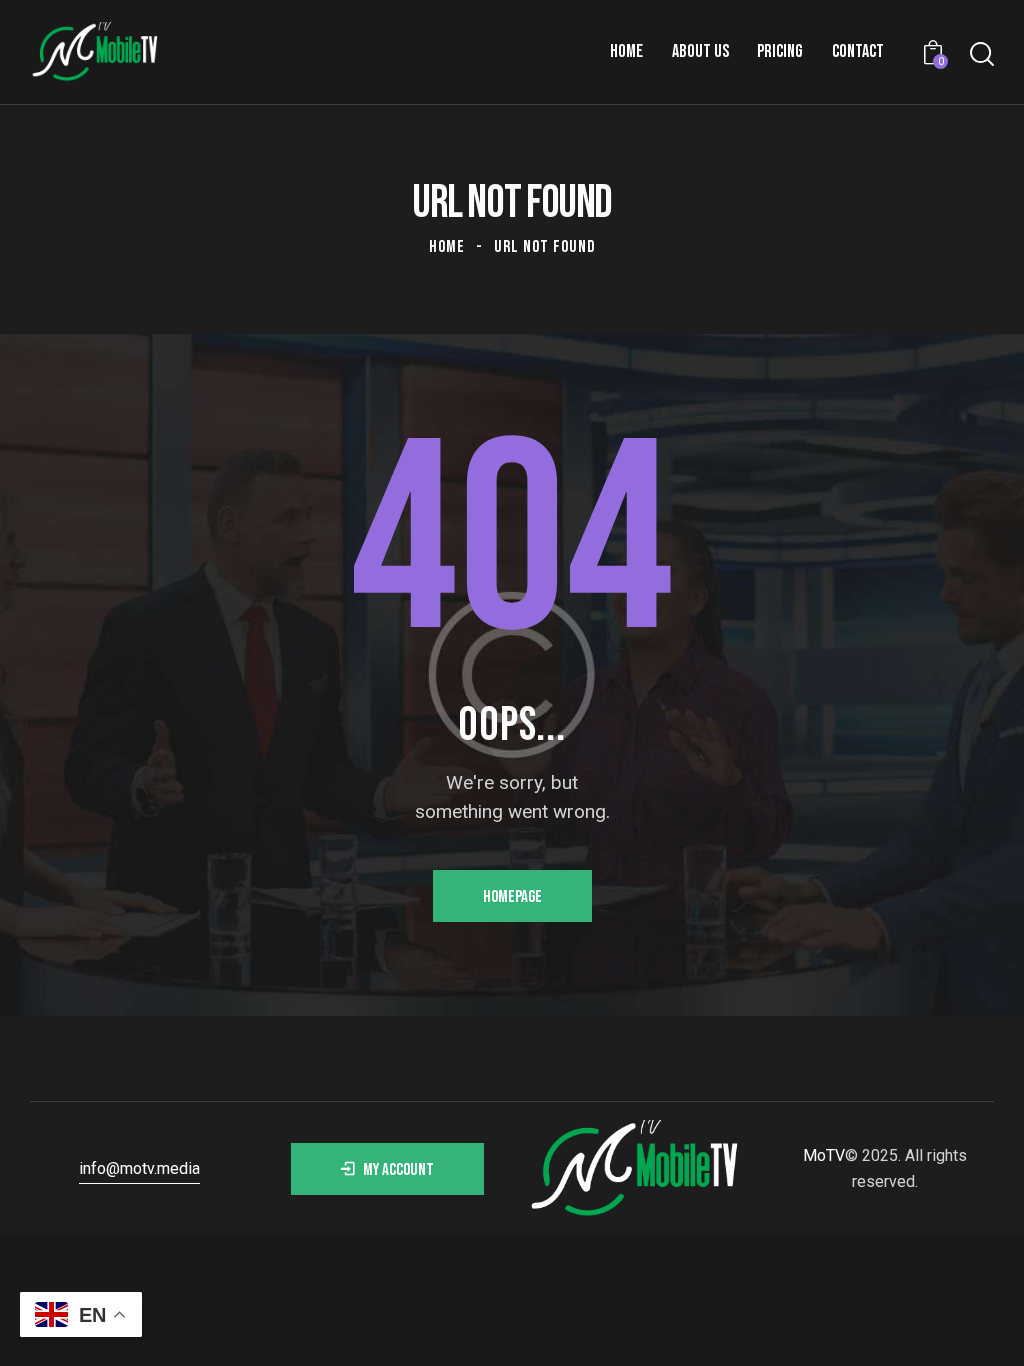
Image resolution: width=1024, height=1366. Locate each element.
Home (447, 247)
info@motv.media (139, 1168)
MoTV (824, 1155)
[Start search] (982, 54)
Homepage (512, 897)
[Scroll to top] (969, 1328)
